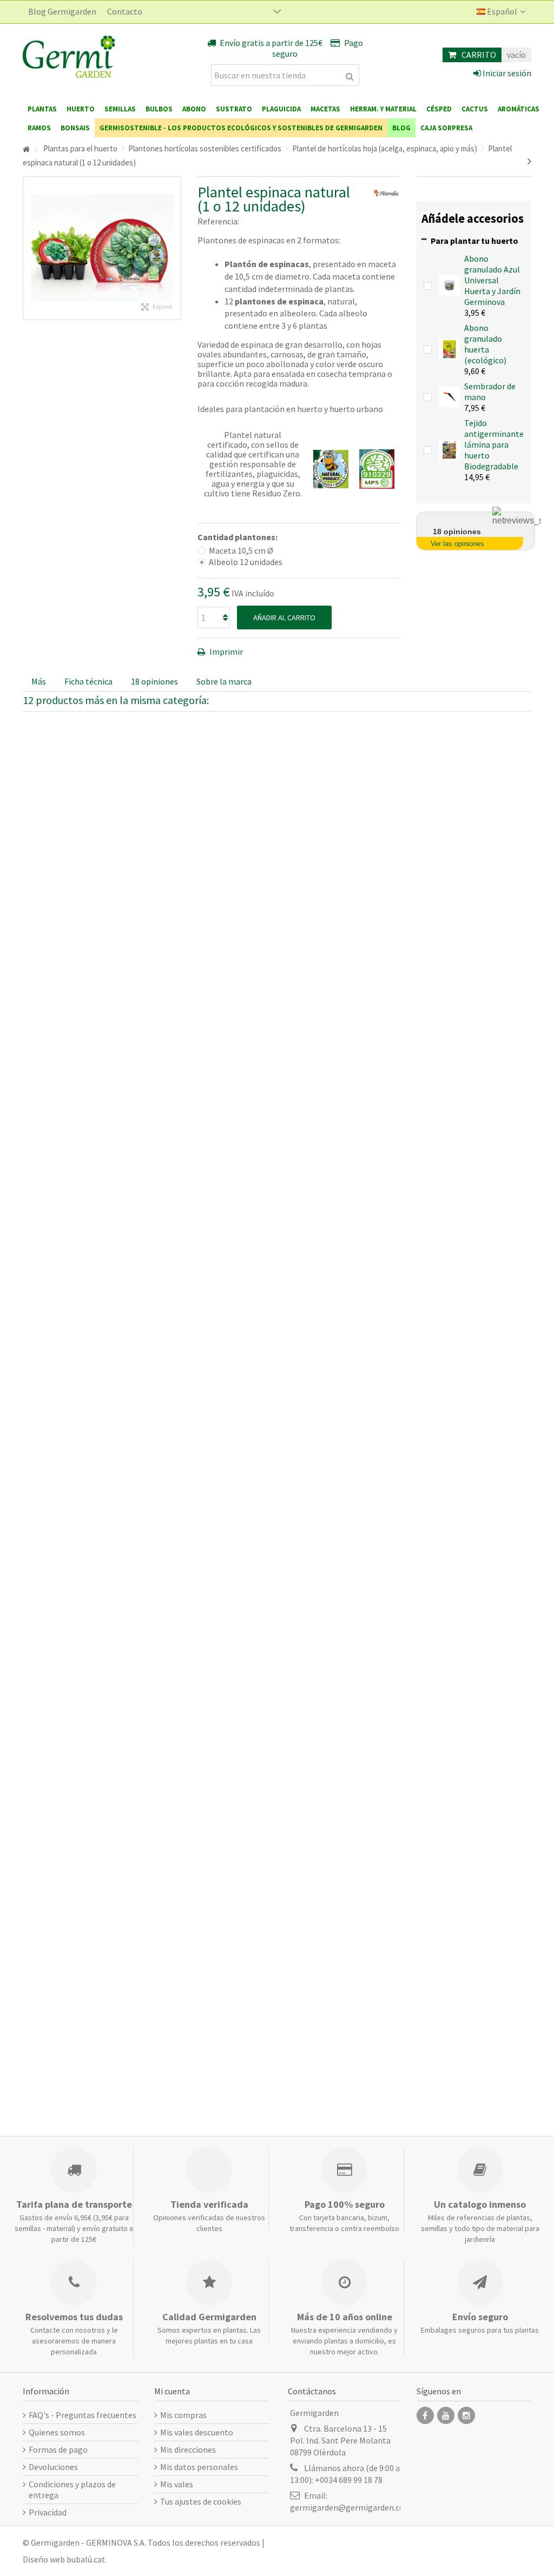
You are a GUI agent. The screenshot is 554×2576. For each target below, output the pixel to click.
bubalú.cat (86, 2559)
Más (39, 681)
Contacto (125, 11)
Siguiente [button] (175, 248)
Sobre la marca (224, 681)
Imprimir (225, 652)
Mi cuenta (172, 2391)
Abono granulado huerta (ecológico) (485, 344)
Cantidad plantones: (238, 537)
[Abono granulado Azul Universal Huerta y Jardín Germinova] (449, 284)
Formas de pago (58, 2449)
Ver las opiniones (457, 544)
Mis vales (177, 2484)
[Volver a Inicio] (26, 150)
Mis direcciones (188, 2449)
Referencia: (218, 221)
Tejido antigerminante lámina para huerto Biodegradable (494, 444)
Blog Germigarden (62, 11)
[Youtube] (446, 2415)
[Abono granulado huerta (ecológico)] (449, 348)
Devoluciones (53, 2467)
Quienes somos (57, 2432)
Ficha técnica (88, 681)
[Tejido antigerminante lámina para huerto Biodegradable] (449, 449)
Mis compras (183, 2415)
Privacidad (48, 2512)
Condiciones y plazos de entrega (72, 2489)
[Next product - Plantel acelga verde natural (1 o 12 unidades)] (529, 161)
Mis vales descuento (197, 2432)
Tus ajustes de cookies (201, 2501)
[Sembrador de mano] (449, 396)
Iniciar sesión (506, 73)
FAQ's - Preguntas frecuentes (83, 2415)
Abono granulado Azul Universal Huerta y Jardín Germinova (492, 280)
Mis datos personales (199, 2467)
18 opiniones (154, 681)
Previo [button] (29, 248)
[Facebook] (425, 2415)
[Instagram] (466, 2415)
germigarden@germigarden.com (351, 2507)
